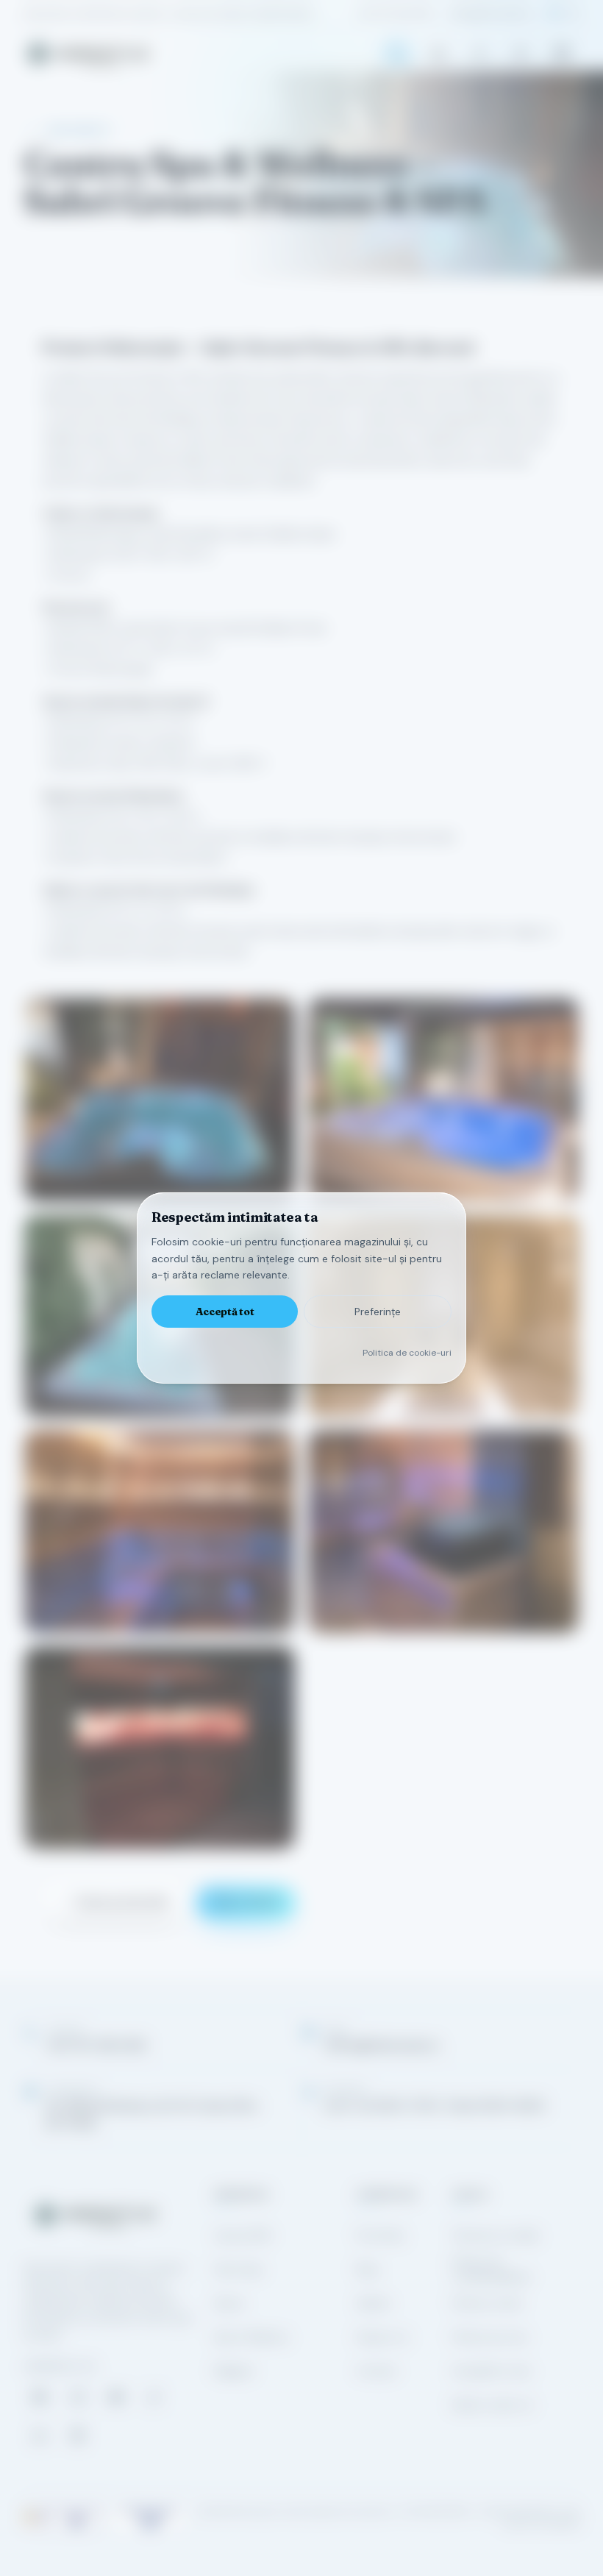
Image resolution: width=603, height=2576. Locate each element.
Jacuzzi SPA (242, 2235)
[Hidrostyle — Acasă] (88, 54)
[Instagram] (78, 2397)
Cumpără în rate (491, 2371)
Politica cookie (487, 2303)
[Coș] (438, 54)
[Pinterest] (78, 2436)
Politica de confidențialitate (491, 2269)
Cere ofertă (246, 1902)
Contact (377, 2371)
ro (554, 13)
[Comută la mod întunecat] (521, 54)
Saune (229, 2303)
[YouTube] (116, 2397)
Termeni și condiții (495, 2235)
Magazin (234, 2371)
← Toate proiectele (115, 1902)
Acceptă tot (225, 1312)
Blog (367, 2269)
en (574, 13)
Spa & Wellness (251, 2337)
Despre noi (383, 2337)
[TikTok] (154, 2397)
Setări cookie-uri (492, 2405)
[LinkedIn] (40, 2436)
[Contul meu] (479, 54)
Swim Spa (238, 2269)
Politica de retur (490, 2337)
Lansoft (564, 2523)
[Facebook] (40, 2397)
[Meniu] (562, 54)
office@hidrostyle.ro (490, 13)
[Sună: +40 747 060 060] (397, 54)
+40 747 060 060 (395, 13)
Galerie (374, 2303)
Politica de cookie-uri (407, 1353)
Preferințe (378, 1312)
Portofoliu (381, 2235)
